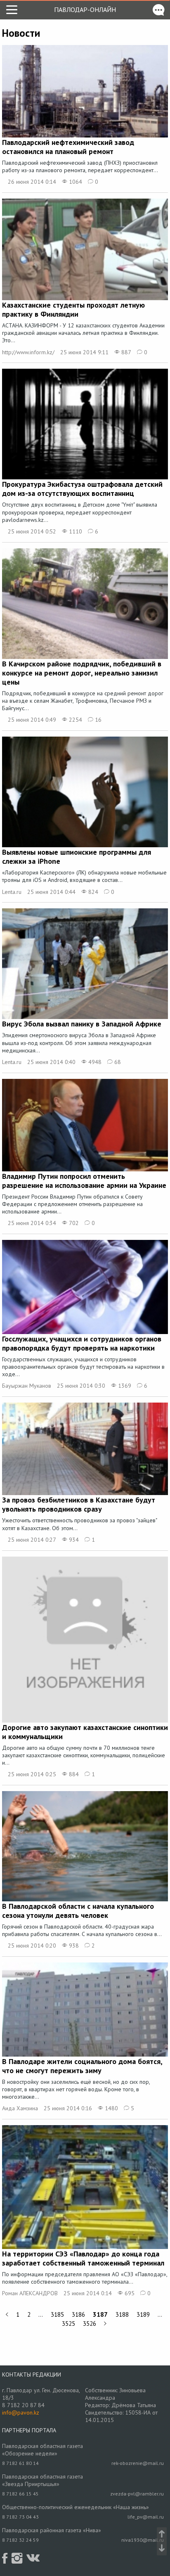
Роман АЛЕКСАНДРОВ (30, 2293)
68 (117, 1062)
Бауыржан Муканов (27, 1386)
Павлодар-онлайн (85, 9)
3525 (68, 2324)
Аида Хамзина (20, 2108)
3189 (143, 2314)
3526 (90, 2324)
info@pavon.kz (21, 2412)
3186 (78, 2314)
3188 (122, 2314)
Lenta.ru (12, 892)
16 (97, 720)
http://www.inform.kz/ (28, 352)
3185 (57, 2314)
